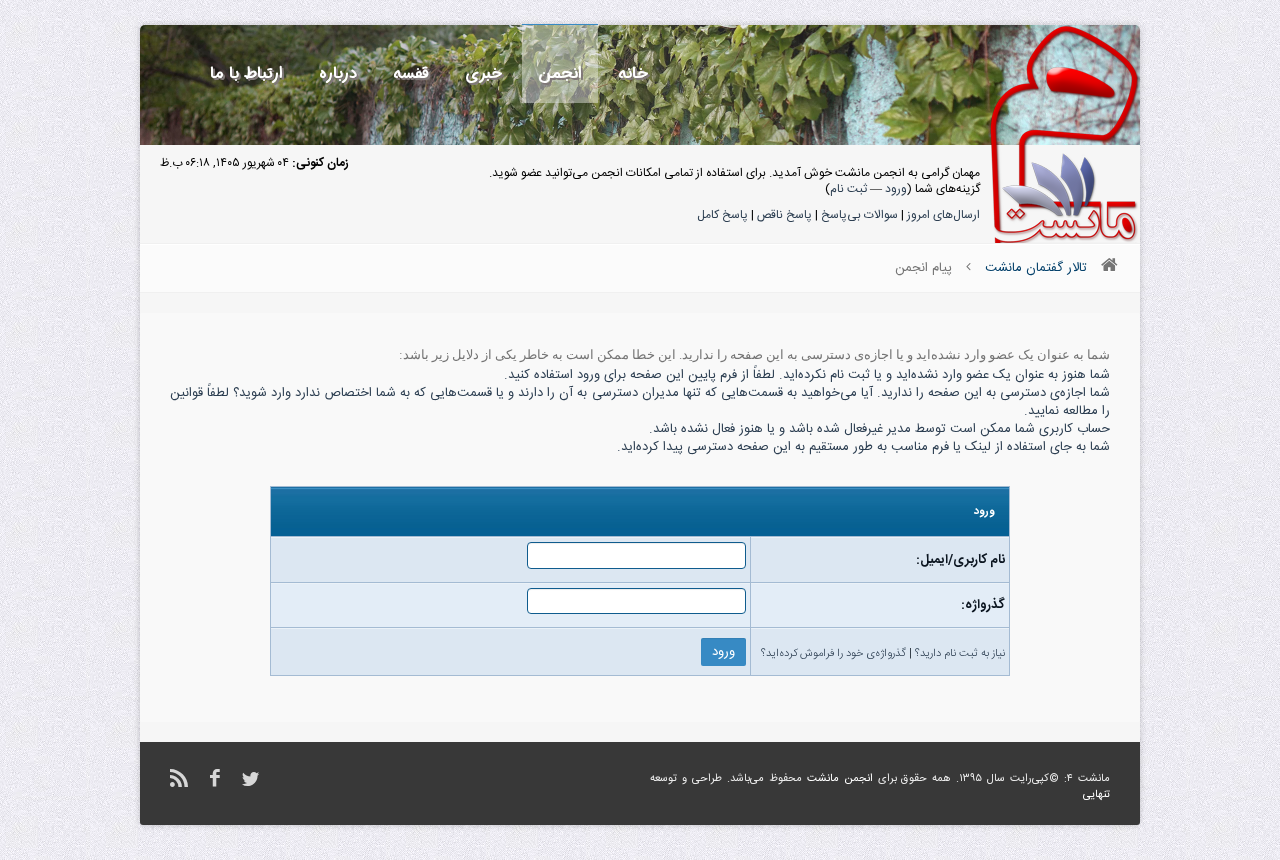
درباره (338, 73)
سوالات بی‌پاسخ (859, 215)
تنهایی (1096, 795)
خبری (483, 73)
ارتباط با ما (246, 73)
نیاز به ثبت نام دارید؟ (960, 654)
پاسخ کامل (722, 215)
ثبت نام (848, 189)
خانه (633, 73)
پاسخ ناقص (784, 215)
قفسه (411, 73)
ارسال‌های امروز (943, 215)
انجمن (560, 73)
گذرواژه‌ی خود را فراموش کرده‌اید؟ (833, 654)
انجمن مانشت (840, 779)
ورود (896, 189)
